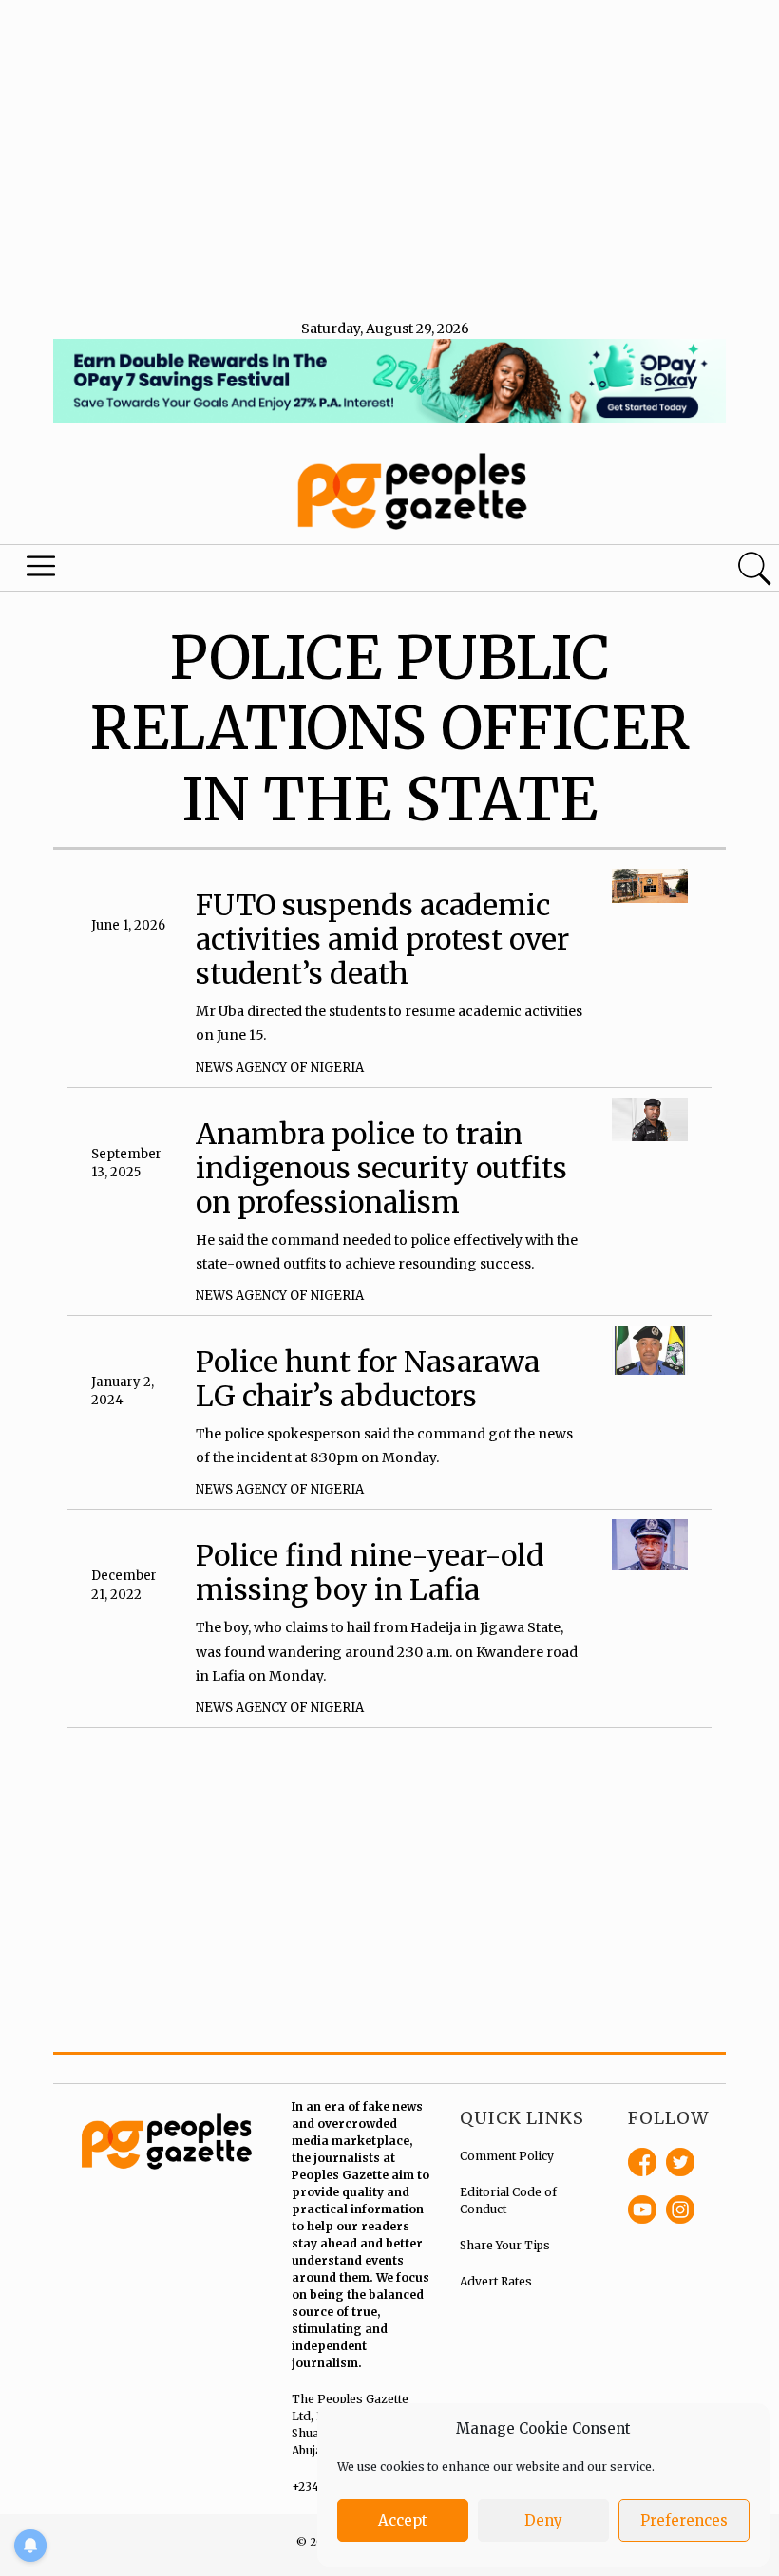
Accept (403, 2520)
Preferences (684, 2520)
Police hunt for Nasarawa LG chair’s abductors (368, 1379)
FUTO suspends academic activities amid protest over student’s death (382, 939)
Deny (543, 2520)
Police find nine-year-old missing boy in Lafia (370, 1572)
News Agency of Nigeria (280, 1068)
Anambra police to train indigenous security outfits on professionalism (381, 1168)
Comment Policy (507, 2156)
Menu (44, 571)
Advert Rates (496, 2281)
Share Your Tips (505, 2245)
